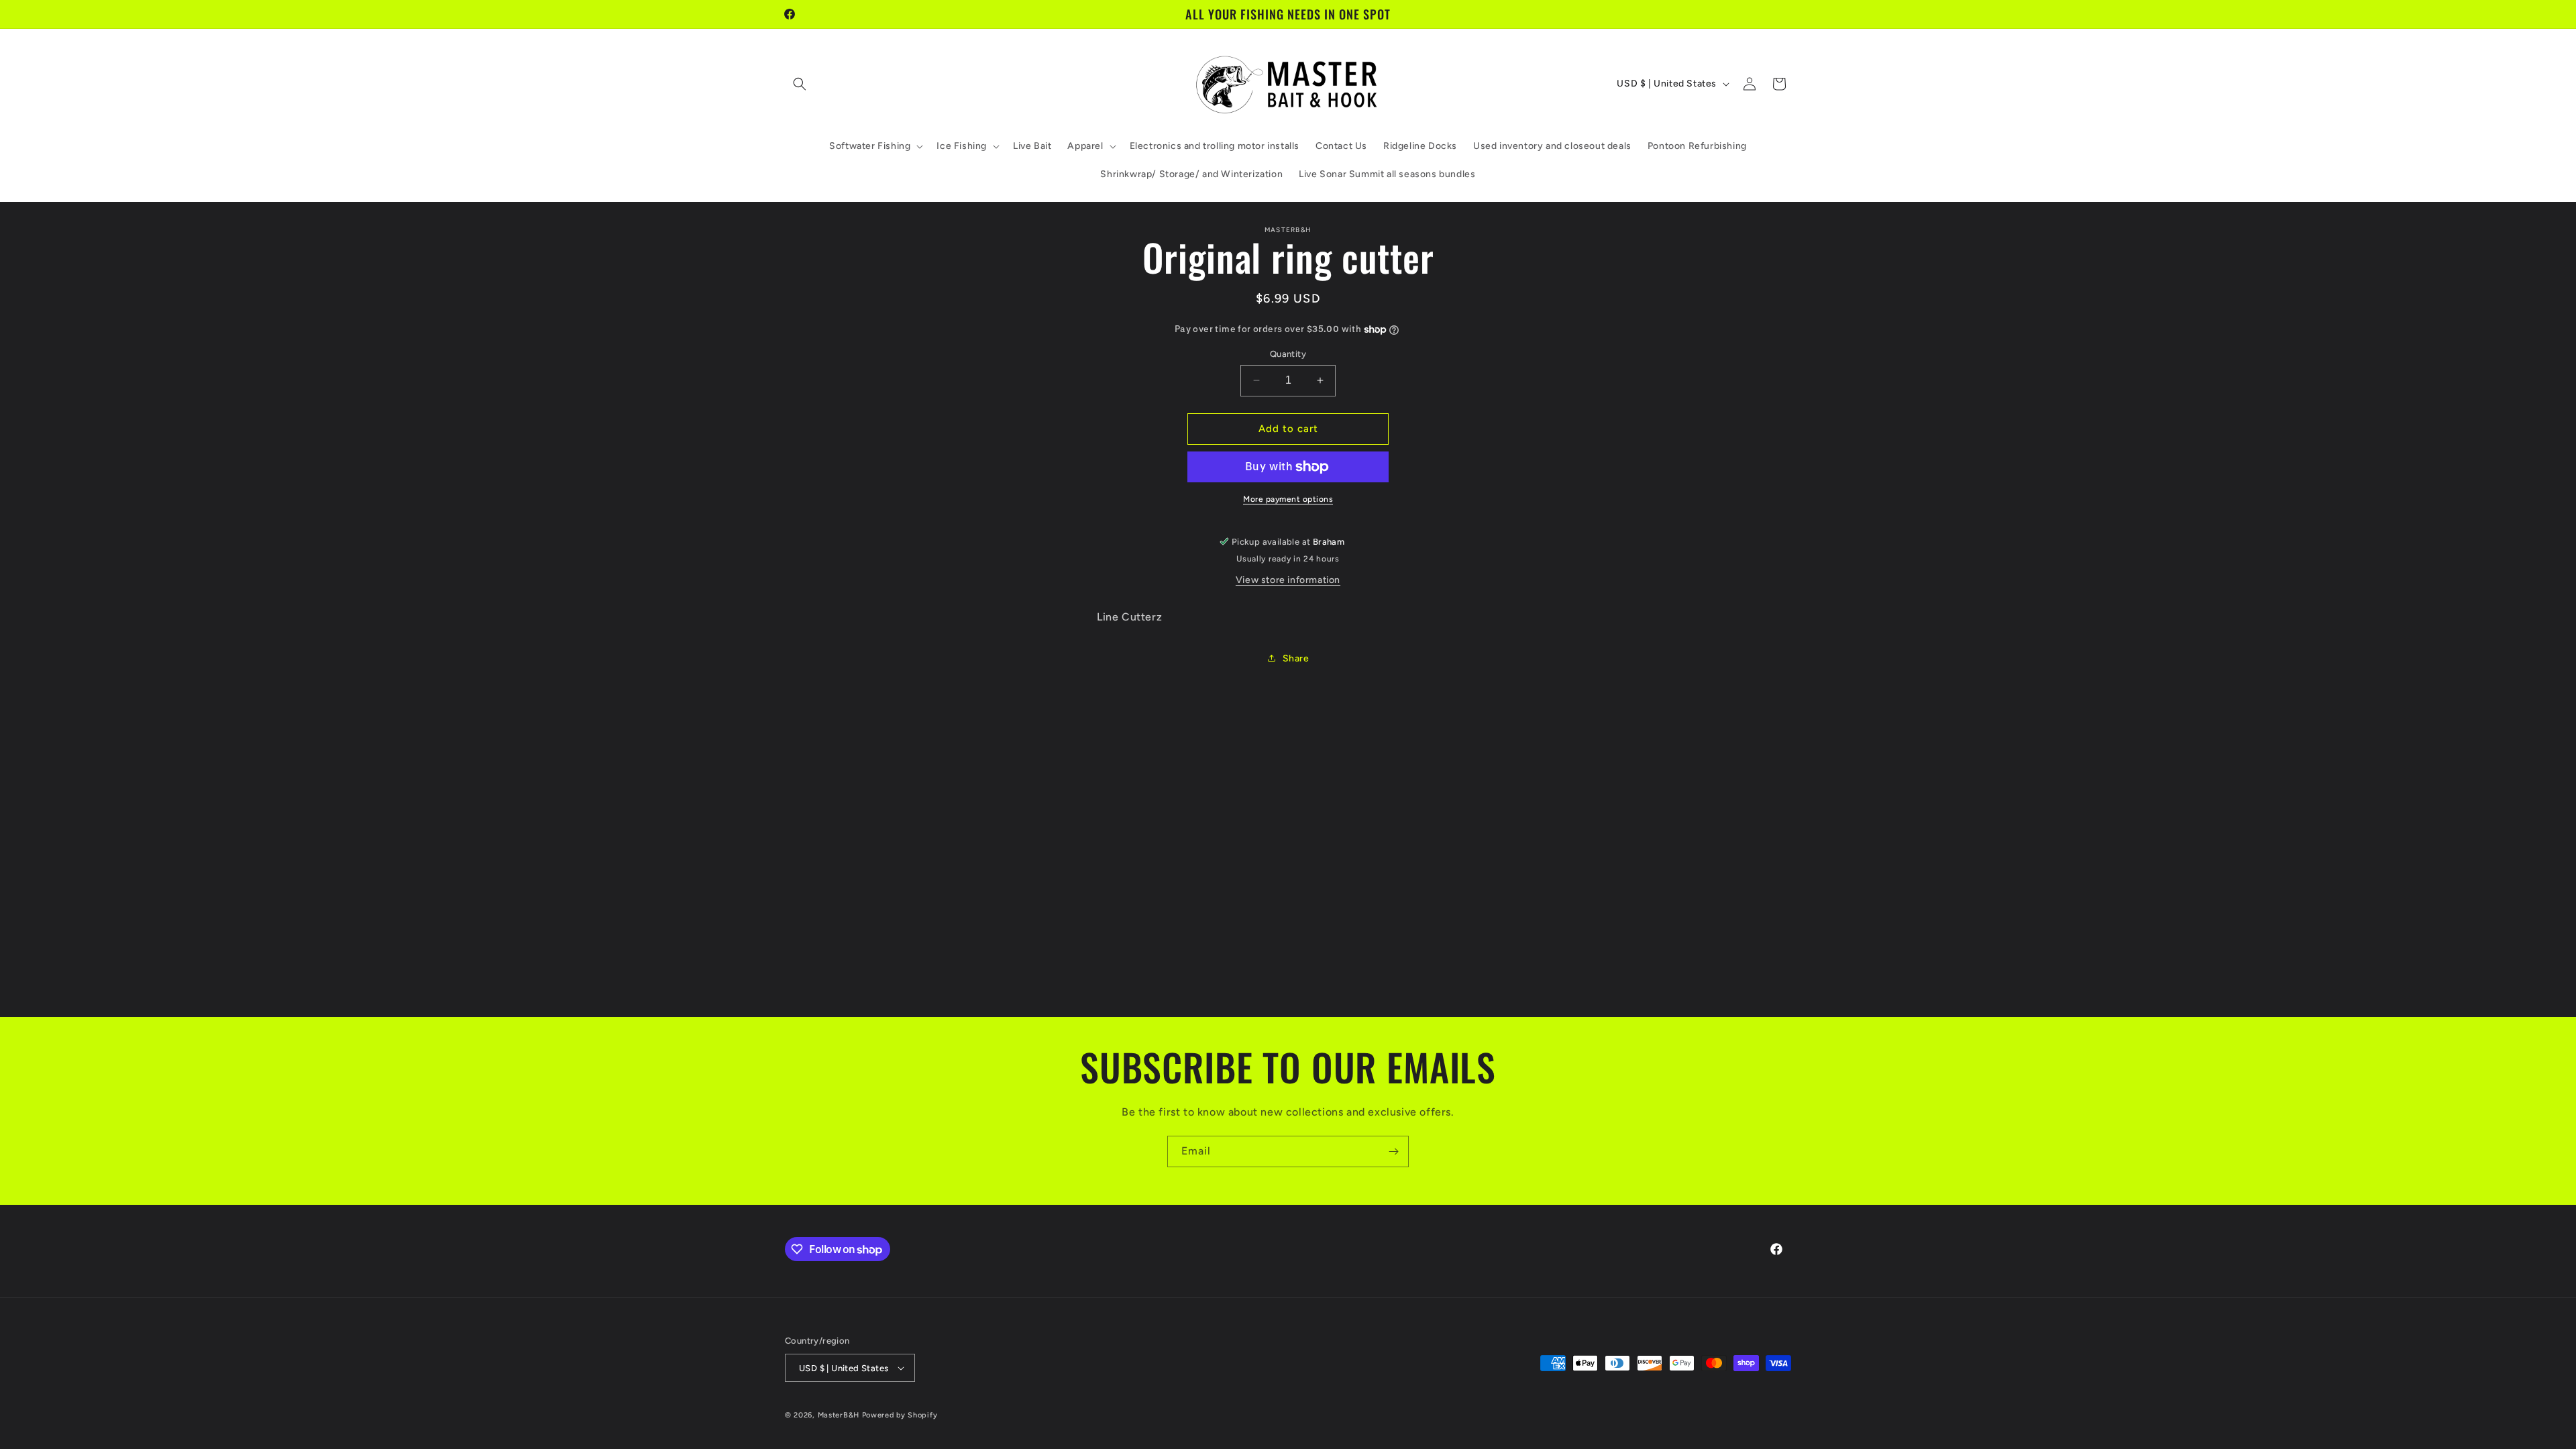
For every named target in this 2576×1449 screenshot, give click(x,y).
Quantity (1288, 354)
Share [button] (1296, 658)
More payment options (1288, 499)
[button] (800, 84)
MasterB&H (839, 1415)
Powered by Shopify (900, 1415)
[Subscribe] (1393, 1151)
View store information (1288, 580)
